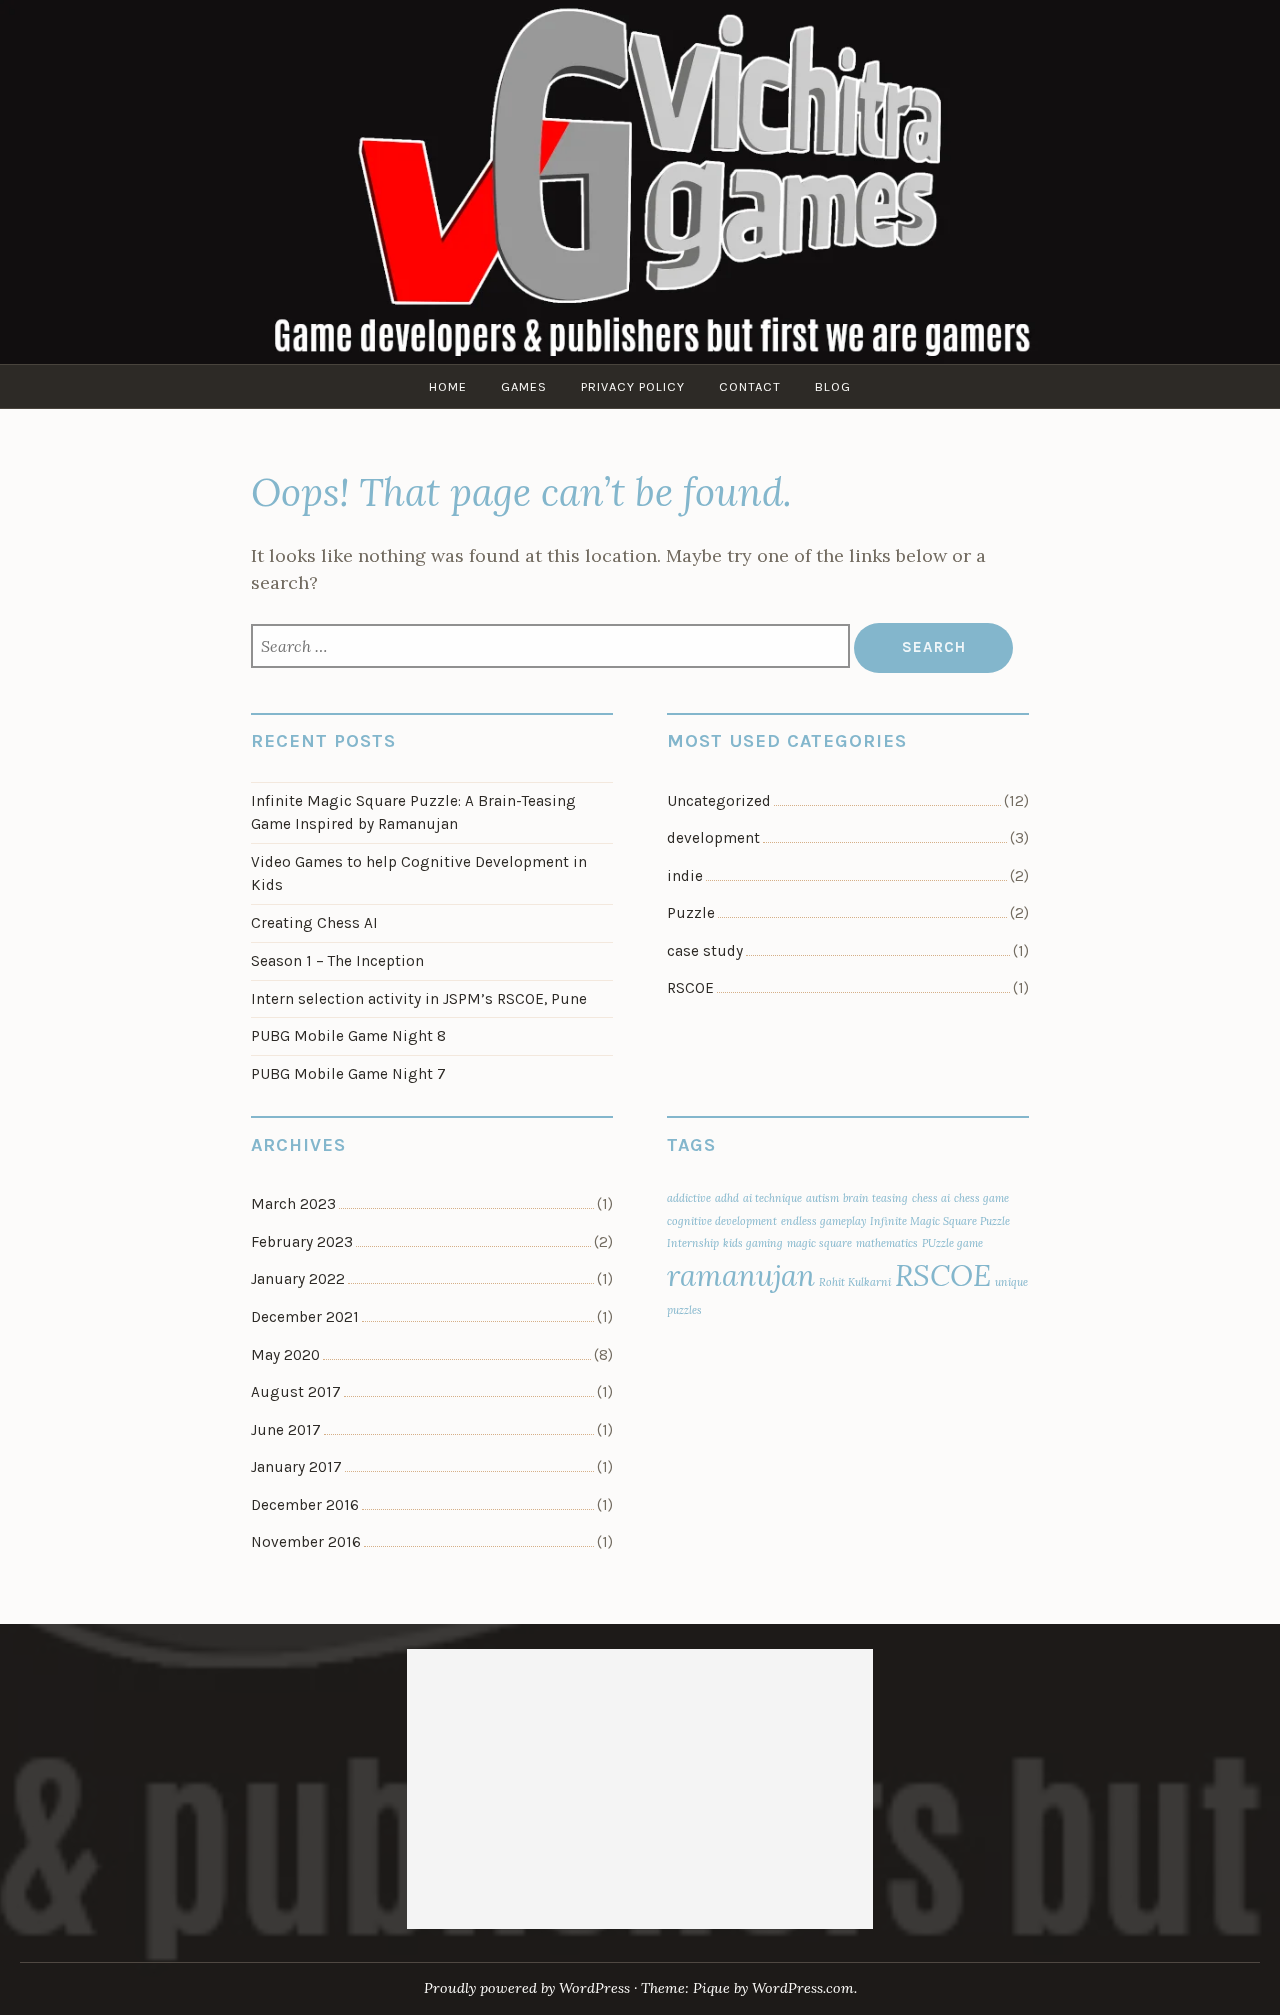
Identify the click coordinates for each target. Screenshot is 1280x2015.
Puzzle (691, 913)
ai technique (772, 1198)
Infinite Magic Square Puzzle (940, 1221)
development (713, 838)
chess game (981, 1198)
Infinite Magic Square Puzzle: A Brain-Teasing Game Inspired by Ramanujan (413, 812)
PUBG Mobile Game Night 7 (348, 1074)
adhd (727, 1198)
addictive (689, 1198)
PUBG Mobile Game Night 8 (348, 1036)
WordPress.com (803, 1988)
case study (705, 951)
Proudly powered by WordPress (527, 1988)
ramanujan (741, 1275)
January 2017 (296, 1467)
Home (448, 386)
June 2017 (286, 1430)
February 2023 (302, 1242)
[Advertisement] (640, 1789)
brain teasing (875, 1198)
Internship (693, 1243)
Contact (750, 386)
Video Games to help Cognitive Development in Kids (419, 873)
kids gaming (753, 1243)
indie (685, 876)
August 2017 (296, 1392)
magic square (819, 1243)
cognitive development (722, 1221)
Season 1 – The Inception (337, 961)
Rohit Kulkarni (855, 1282)
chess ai (931, 1198)
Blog (833, 386)
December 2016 (305, 1505)
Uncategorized (719, 801)
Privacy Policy (633, 386)
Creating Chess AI (314, 923)
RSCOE (690, 988)
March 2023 (293, 1204)
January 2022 (298, 1279)
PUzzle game (952, 1243)
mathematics (887, 1243)
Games (524, 386)
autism (822, 1198)
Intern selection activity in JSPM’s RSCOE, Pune (419, 999)
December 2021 (305, 1317)
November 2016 (306, 1542)
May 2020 (285, 1355)
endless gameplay (823, 1221)
